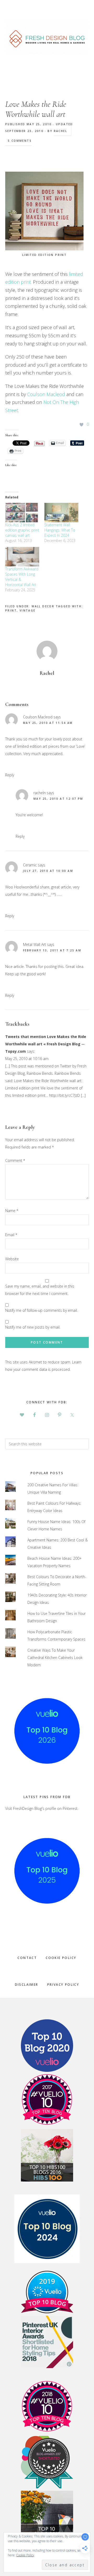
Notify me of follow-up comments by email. (42, 1310)
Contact (27, 1958)
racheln (40, 793)
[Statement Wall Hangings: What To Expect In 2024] (61, 513)
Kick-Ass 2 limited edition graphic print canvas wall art (22, 530)
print (11, 610)
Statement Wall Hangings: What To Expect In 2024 (60, 530)
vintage (28, 610)
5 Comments (20, 141)
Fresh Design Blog (47, 36)
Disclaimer (27, 1985)
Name (12, 1211)
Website (12, 1259)
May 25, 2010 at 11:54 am (48, 723)
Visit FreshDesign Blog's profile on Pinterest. (42, 1808)
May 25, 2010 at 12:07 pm (58, 799)
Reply (10, 775)
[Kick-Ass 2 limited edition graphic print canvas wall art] (22, 513)
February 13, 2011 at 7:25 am (52, 950)
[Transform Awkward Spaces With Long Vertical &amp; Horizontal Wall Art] (22, 557)
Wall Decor (43, 606)
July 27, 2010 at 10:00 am (48, 871)
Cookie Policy (61, 1958)
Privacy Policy (63, 1985)
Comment (15, 1160)
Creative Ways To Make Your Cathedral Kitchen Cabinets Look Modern (55, 1658)
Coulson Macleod (46, 394)
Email (11, 1235)
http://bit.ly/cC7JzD (64, 1095)
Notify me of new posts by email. (33, 1327)
